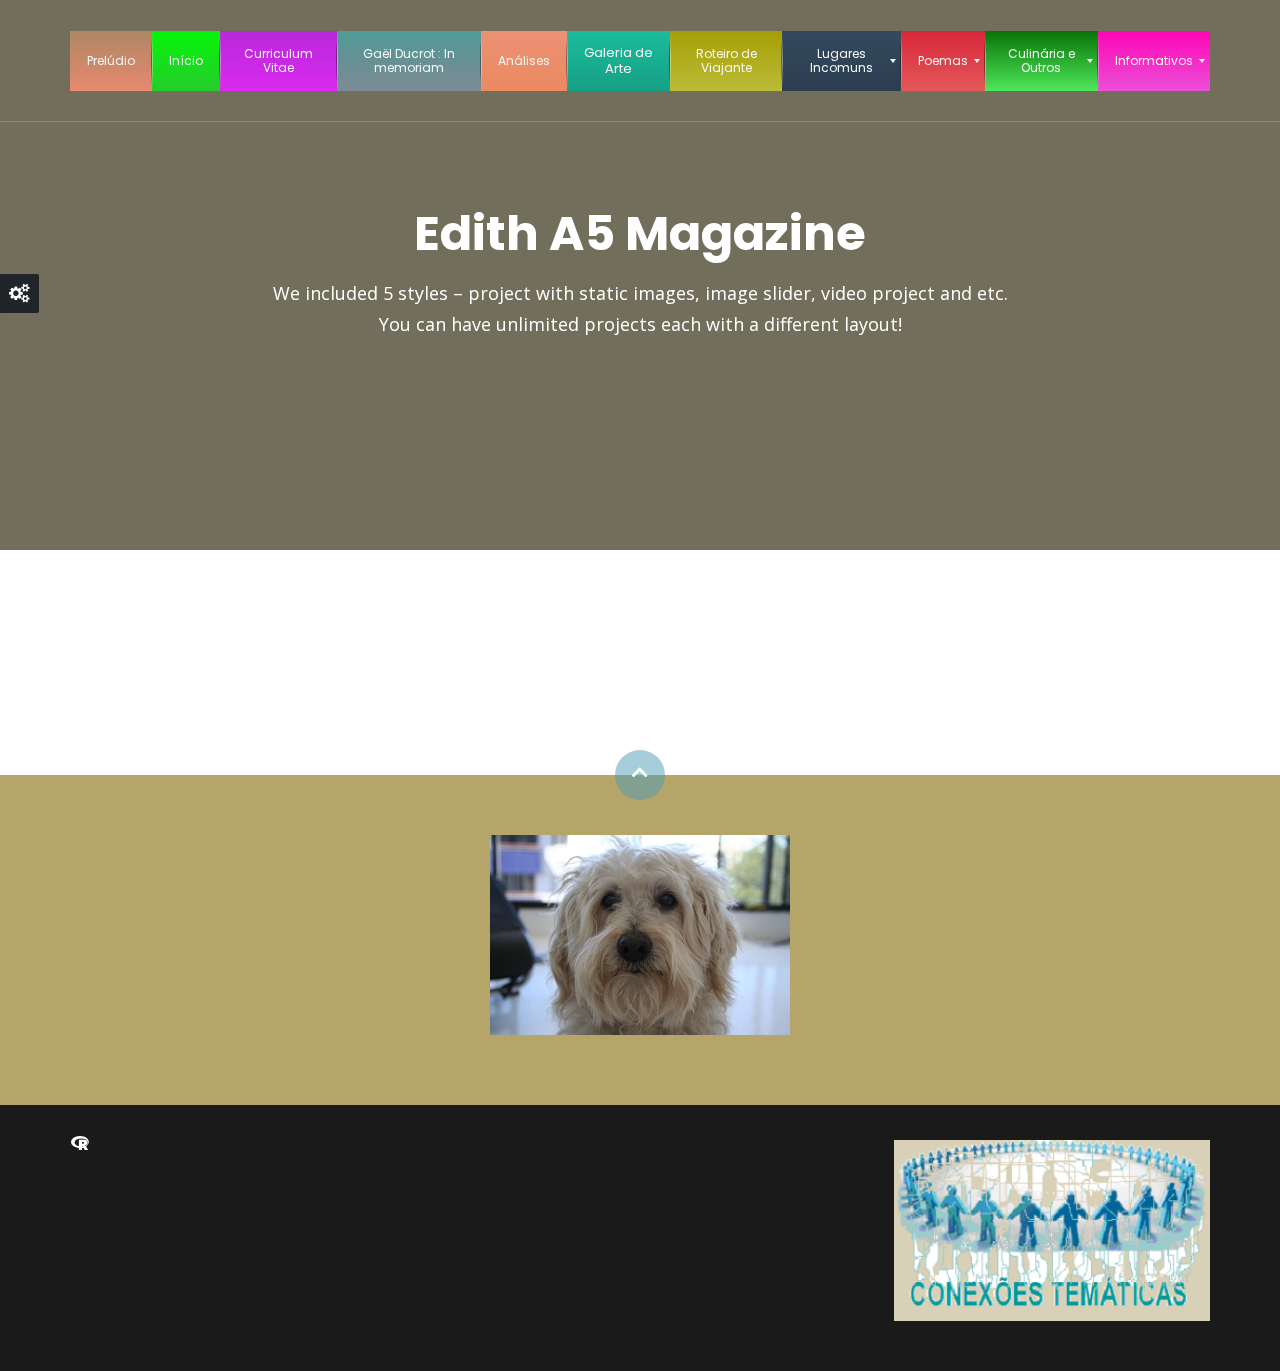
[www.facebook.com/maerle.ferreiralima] (79, 1144)
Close (19, 293)
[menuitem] (111, 61)
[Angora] (640, 933)
